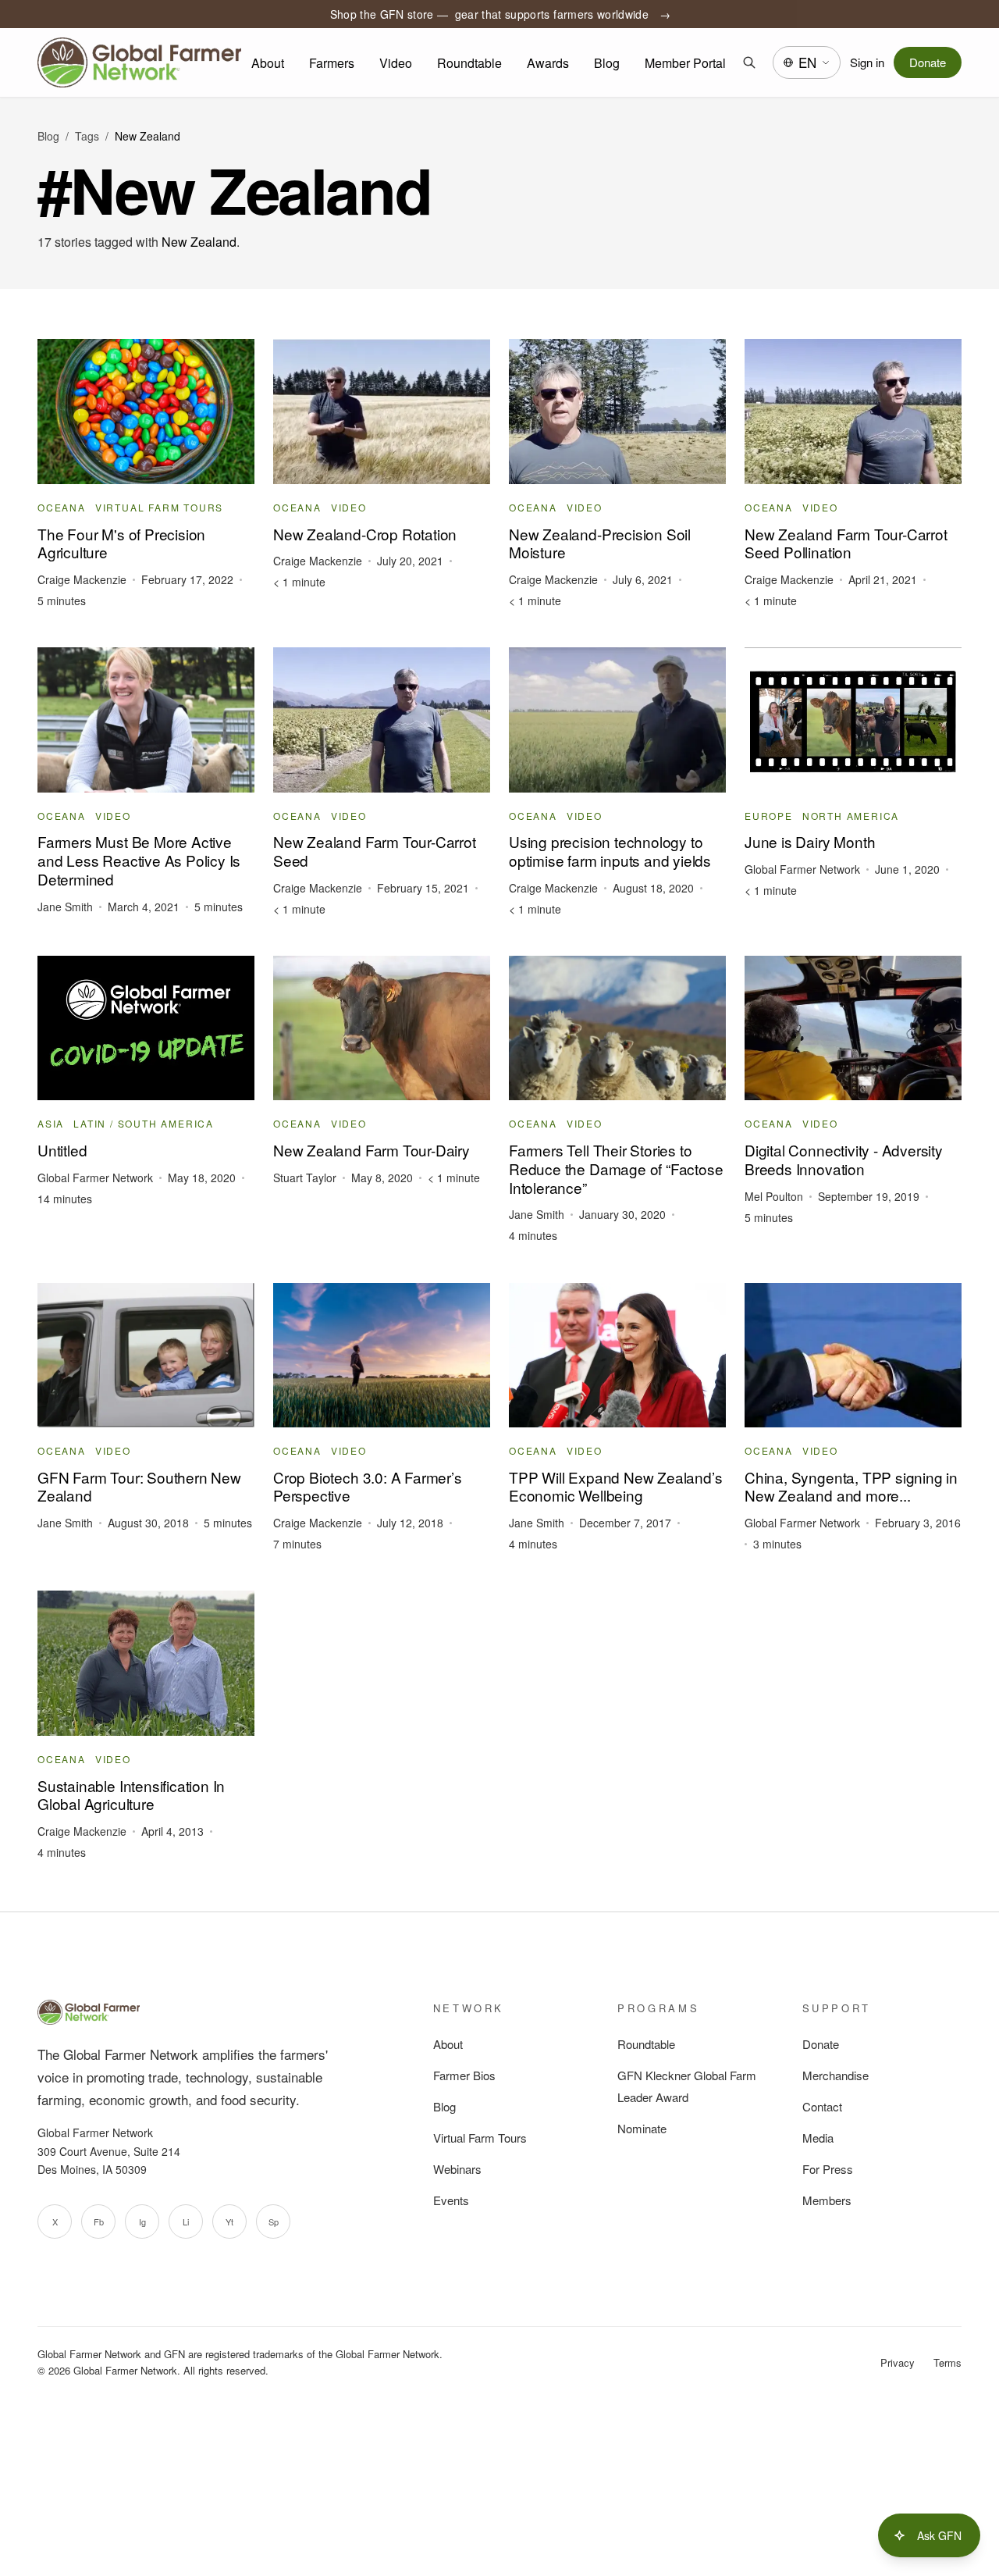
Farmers (332, 63)
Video (396, 63)
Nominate (642, 2128)
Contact (822, 2106)
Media (818, 2138)
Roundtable (469, 63)
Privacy (898, 2362)
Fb (99, 2221)
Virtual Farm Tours (480, 2138)
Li (186, 2221)
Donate (928, 62)
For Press (828, 2169)
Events (451, 2200)
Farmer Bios (464, 2075)
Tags (87, 136)
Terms (947, 2362)
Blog (607, 63)
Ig (142, 2221)
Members (827, 2200)
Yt (229, 2221)
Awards (548, 63)
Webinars (457, 2169)
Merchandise (835, 2075)
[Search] (749, 62)
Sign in (867, 62)
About (268, 63)
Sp (274, 2221)
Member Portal (685, 63)
